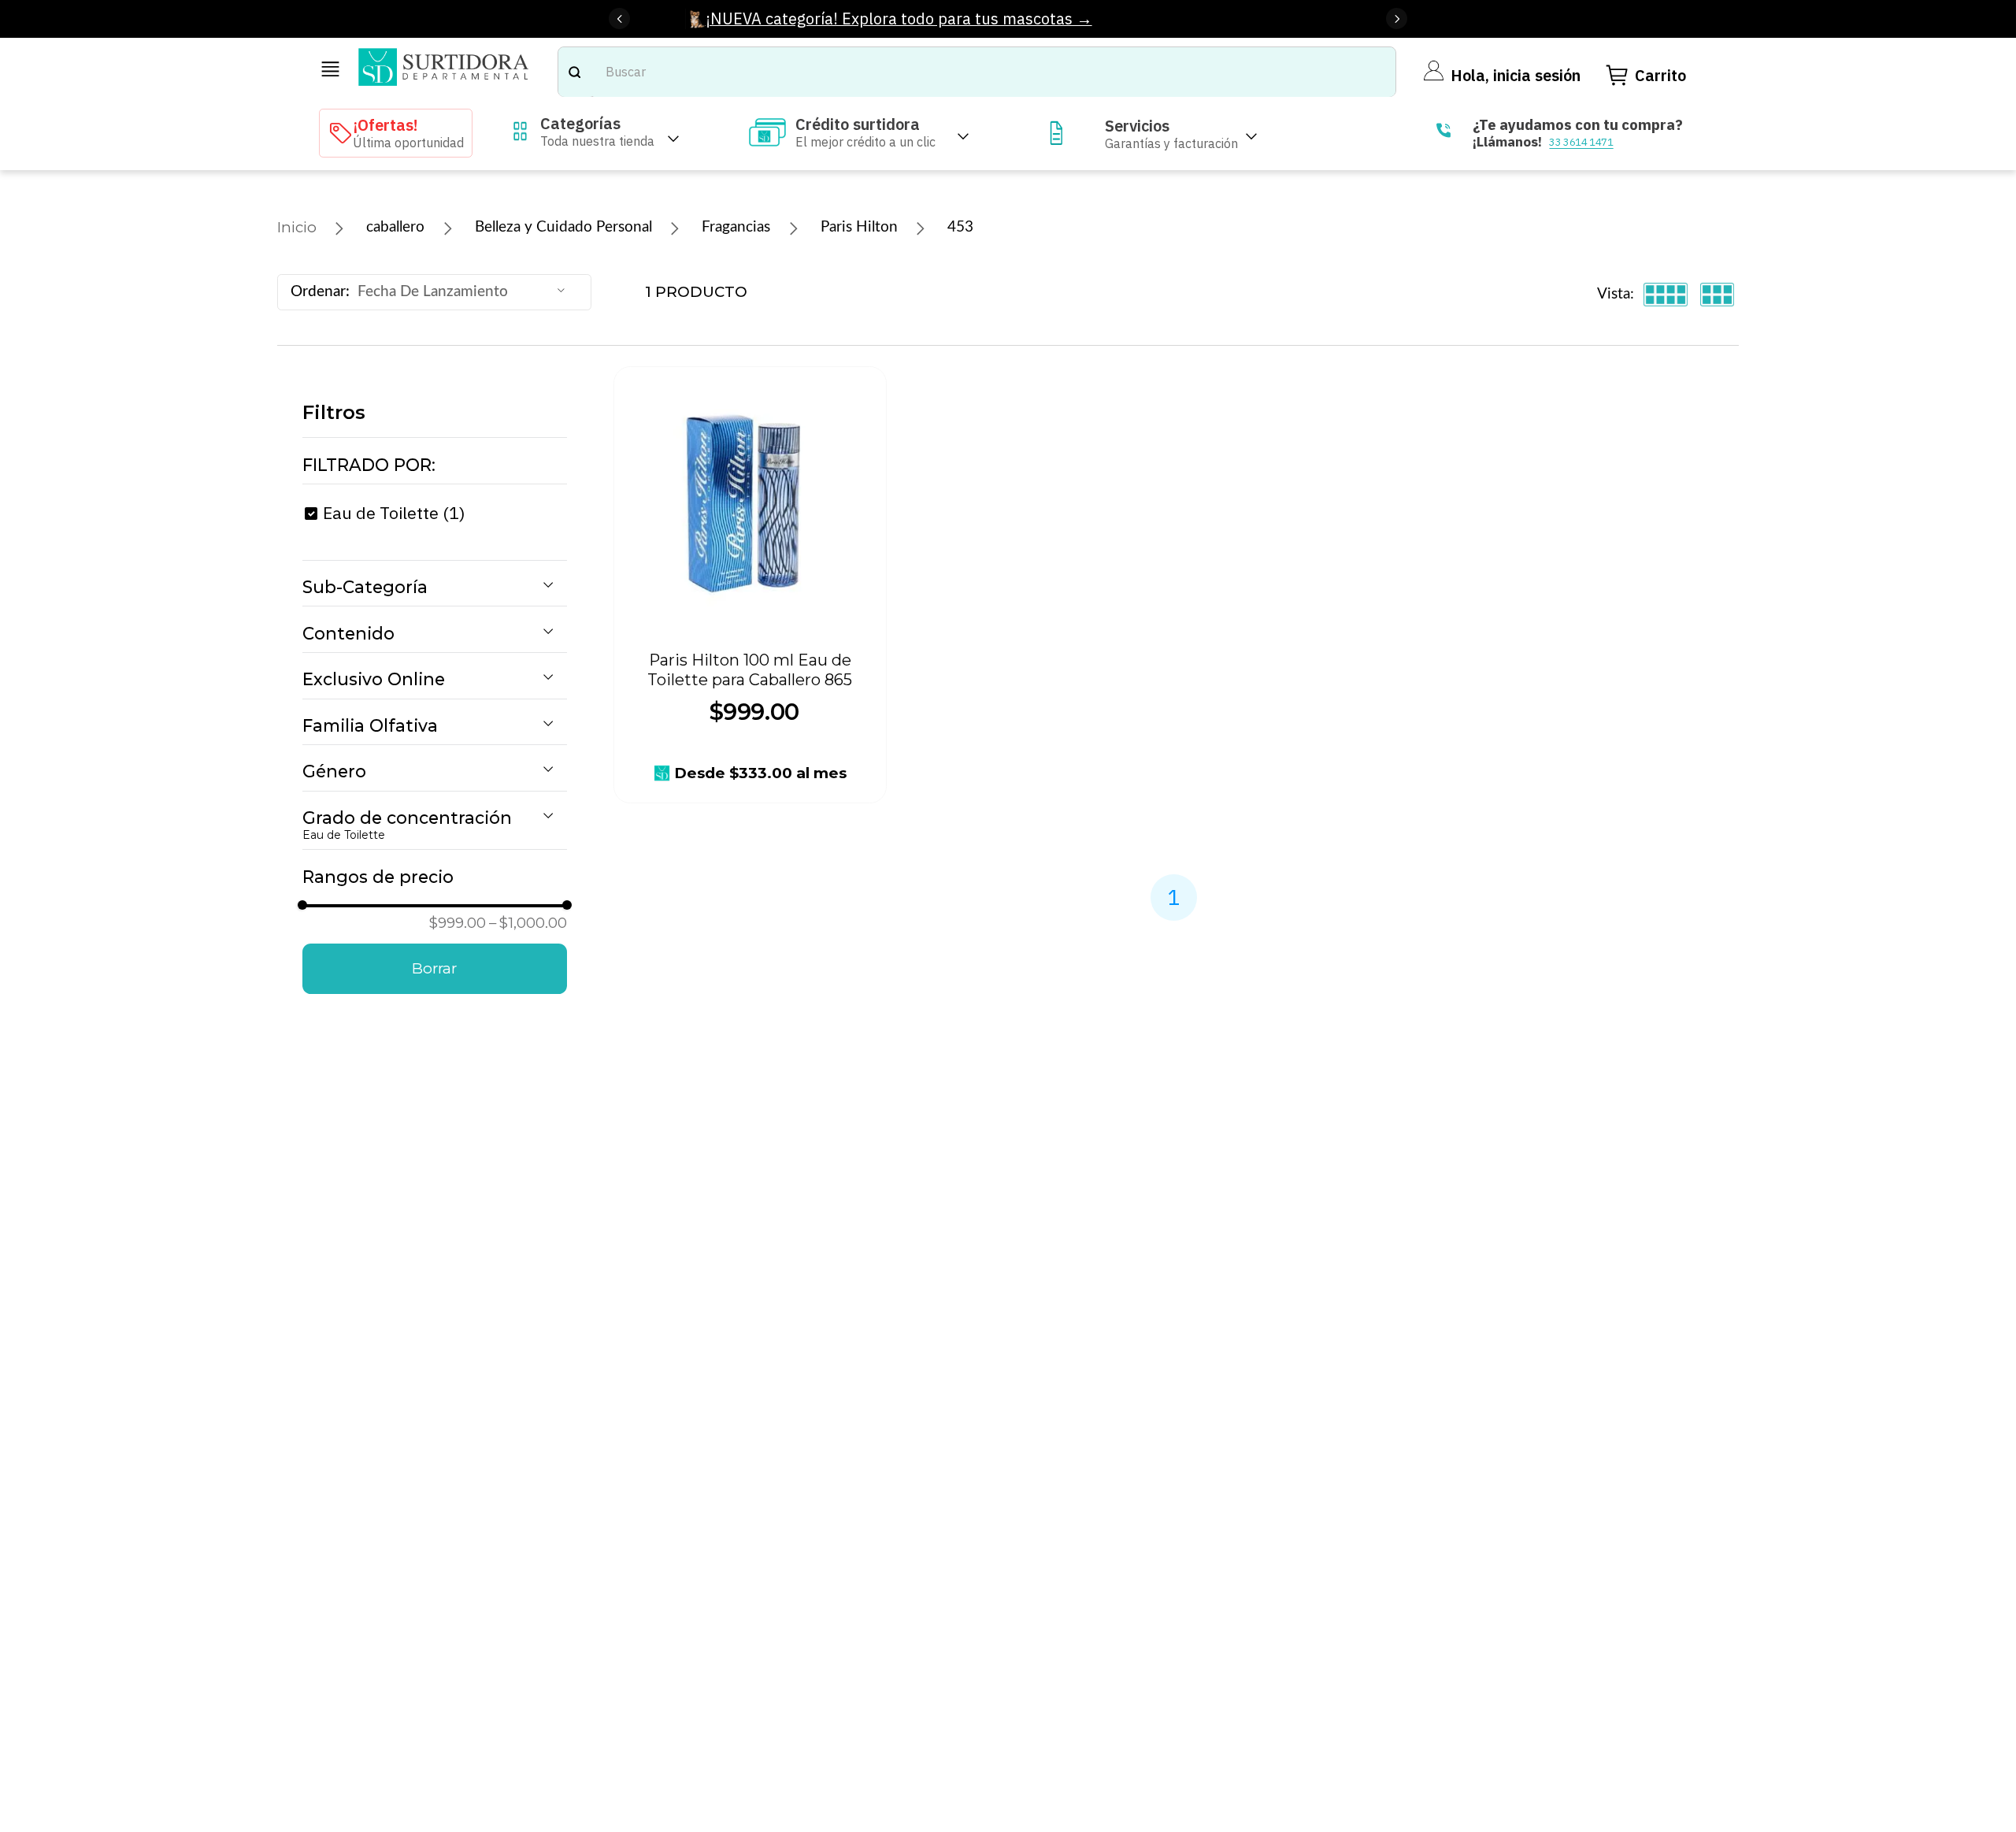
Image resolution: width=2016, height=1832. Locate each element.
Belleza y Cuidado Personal (563, 227)
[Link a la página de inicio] (297, 228)
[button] (435, 465)
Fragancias (736, 227)
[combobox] (977, 72)
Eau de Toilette (394, 513)
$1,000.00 (528, 923)
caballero (395, 227)
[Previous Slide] (619, 19)
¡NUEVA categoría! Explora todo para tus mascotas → (899, 19)
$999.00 (458, 923)
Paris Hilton (859, 227)
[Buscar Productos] (574, 72)
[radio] (1666, 295)
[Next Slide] (1397, 19)
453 (960, 227)
